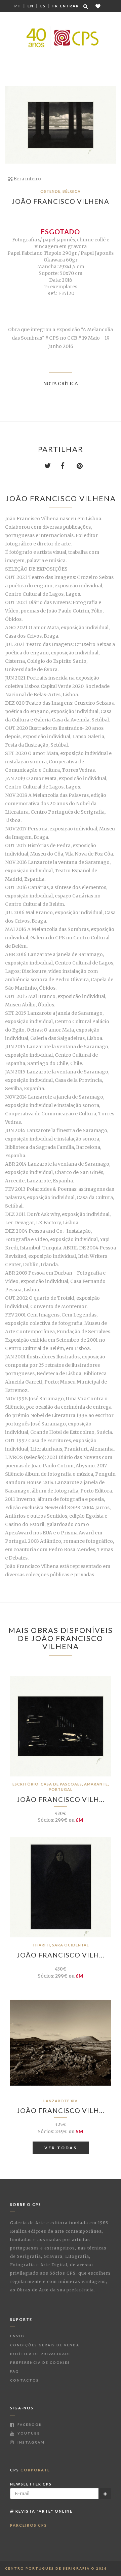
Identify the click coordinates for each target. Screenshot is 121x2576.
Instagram (30, 2442)
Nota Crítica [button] (61, 384)
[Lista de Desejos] (98, 6)
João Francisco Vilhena (61, 201)
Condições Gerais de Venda (45, 2345)
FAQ (15, 2371)
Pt (18, 6)
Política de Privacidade (41, 2354)
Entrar (70, 6)
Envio (17, 2336)
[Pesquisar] (86, 6)
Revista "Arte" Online (43, 2511)
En (31, 6)
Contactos (25, 2380)
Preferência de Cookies (40, 2362)
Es (43, 6)
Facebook (29, 2424)
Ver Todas (61, 2148)
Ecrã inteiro (27, 179)
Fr (55, 6)
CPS (30, 2470)
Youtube (28, 2433)
